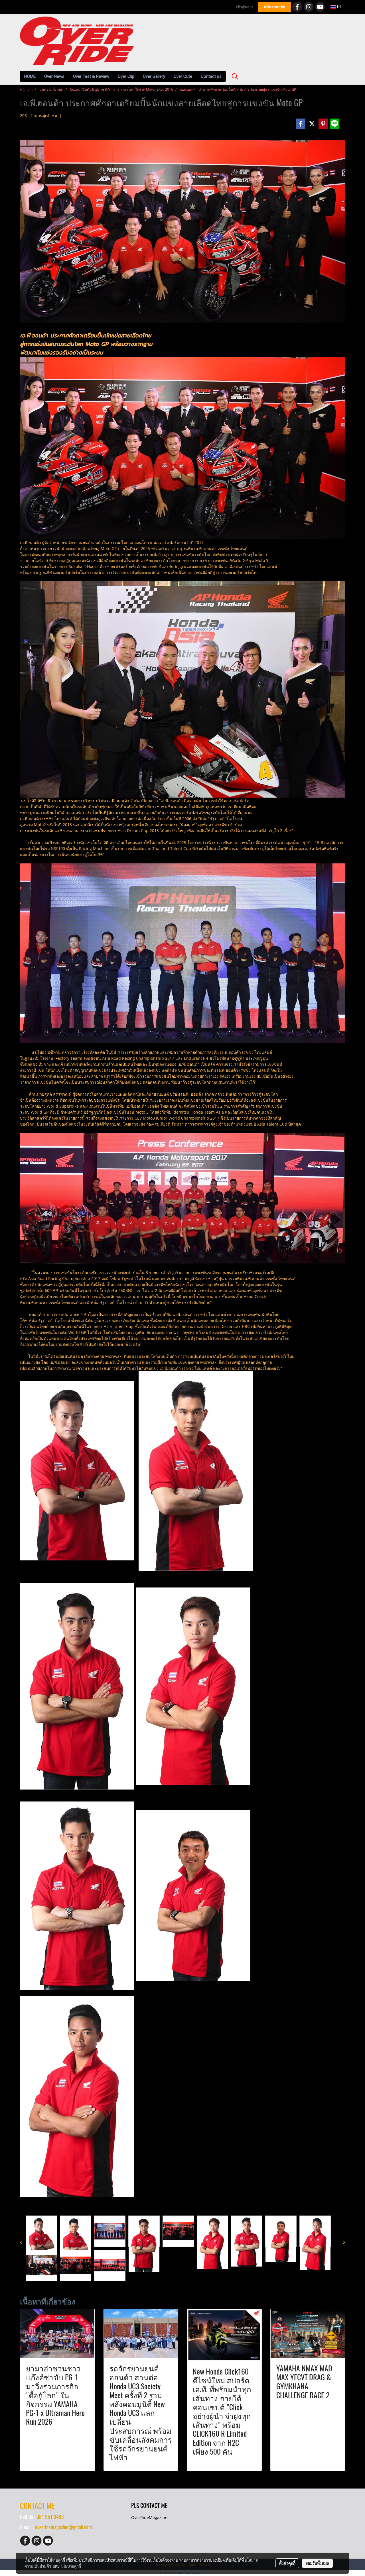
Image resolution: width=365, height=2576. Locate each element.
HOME (30, 76)
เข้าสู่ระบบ (244, 7)
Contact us (211, 76)
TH (338, 7)
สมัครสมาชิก (275, 7)
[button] (235, 76)
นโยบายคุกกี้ (71, 2566)
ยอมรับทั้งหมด (317, 2563)
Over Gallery (154, 76)
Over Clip (126, 76)
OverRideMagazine (149, 2517)
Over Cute (183, 76)
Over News (54, 76)
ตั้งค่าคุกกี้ (287, 2563)
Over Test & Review (91, 76)
